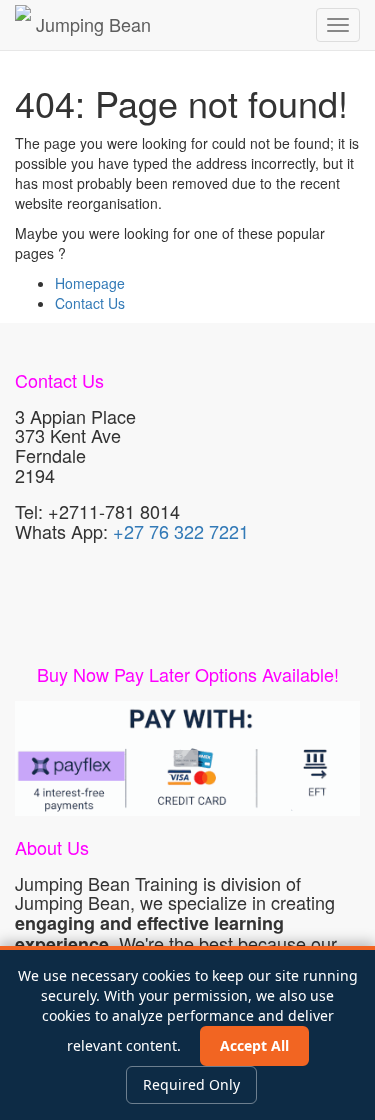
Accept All (254, 1045)
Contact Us (90, 303)
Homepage (90, 283)
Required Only (191, 1084)
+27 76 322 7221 (181, 531)
